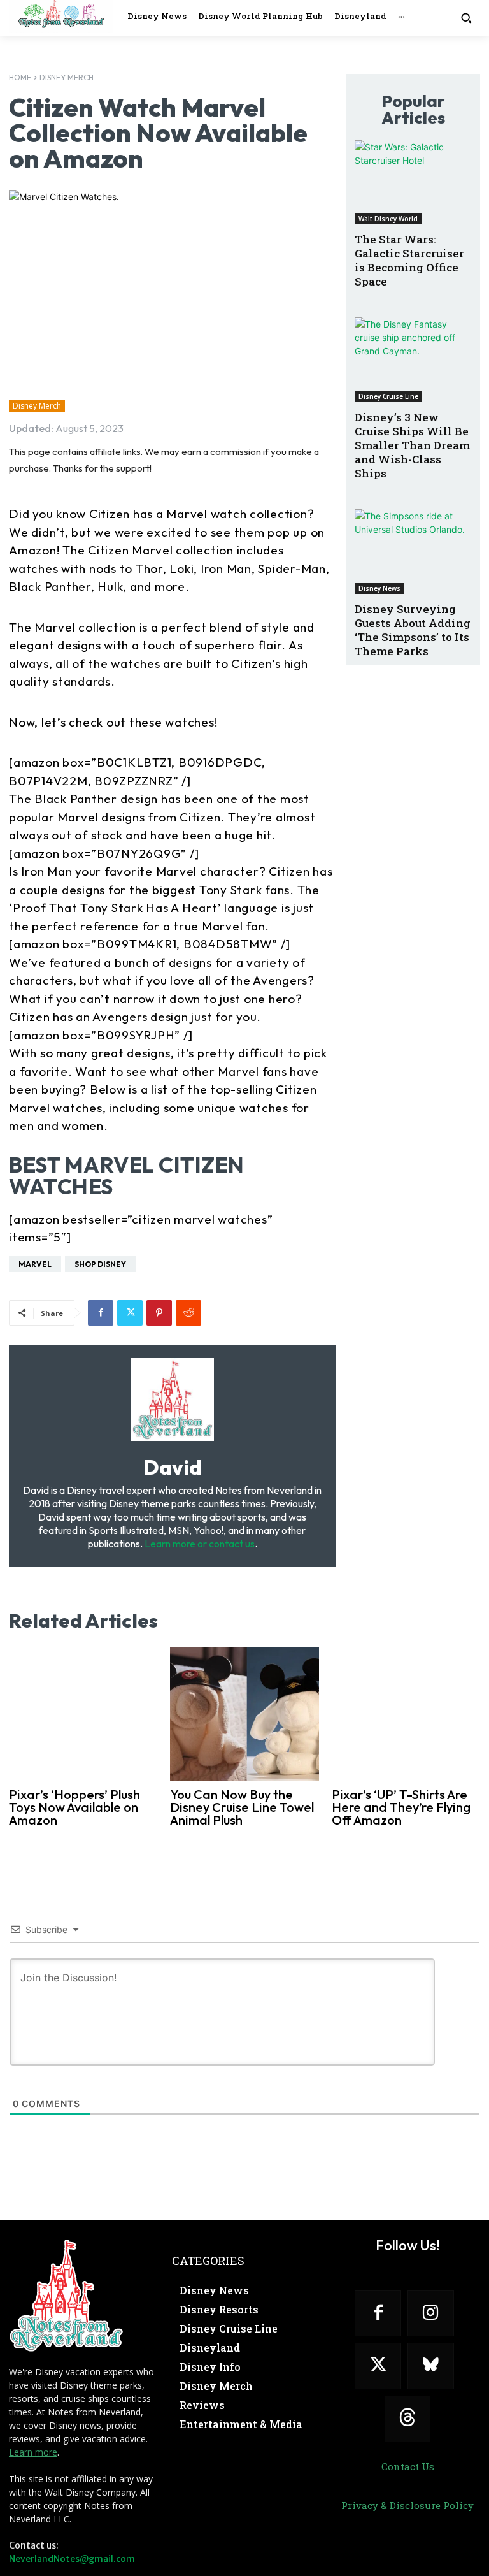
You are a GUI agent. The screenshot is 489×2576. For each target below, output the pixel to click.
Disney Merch (67, 77)
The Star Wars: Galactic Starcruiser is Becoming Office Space (409, 260)
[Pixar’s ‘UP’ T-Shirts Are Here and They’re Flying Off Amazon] (406, 1714)
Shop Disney (100, 1264)
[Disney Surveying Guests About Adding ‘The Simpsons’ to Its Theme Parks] (413, 552)
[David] (173, 1400)
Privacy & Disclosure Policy (407, 2505)
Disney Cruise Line (388, 396)
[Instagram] (431, 2314)
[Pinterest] (159, 1313)
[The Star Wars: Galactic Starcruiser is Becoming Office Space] (413, 183)
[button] (466, 18)
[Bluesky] (431, 2366)
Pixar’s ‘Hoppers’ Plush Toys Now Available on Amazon (74, 1807)
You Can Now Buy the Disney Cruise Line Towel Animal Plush (242, 1807)
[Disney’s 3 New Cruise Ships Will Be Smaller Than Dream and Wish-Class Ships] (413, 360)
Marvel (35, 1264)
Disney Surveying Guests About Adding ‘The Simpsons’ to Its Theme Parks (413, 630)
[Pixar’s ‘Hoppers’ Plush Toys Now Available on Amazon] (83, 1714)
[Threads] (408, 2419)
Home (20, 77)
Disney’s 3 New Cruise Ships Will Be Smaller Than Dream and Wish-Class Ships (412, 445)
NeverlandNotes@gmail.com (72, 2559)
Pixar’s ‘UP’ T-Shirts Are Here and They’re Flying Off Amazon (401, 1807)
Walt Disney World (388, 219)
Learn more (33, 2452)
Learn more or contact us (200, 1544)
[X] (130, 1313)
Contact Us (408, 2466)
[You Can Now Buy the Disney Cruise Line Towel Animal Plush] (244, 1714)
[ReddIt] (188, 1313)
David (173, 1467)
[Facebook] (101, 1313)
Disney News (379, 588)
